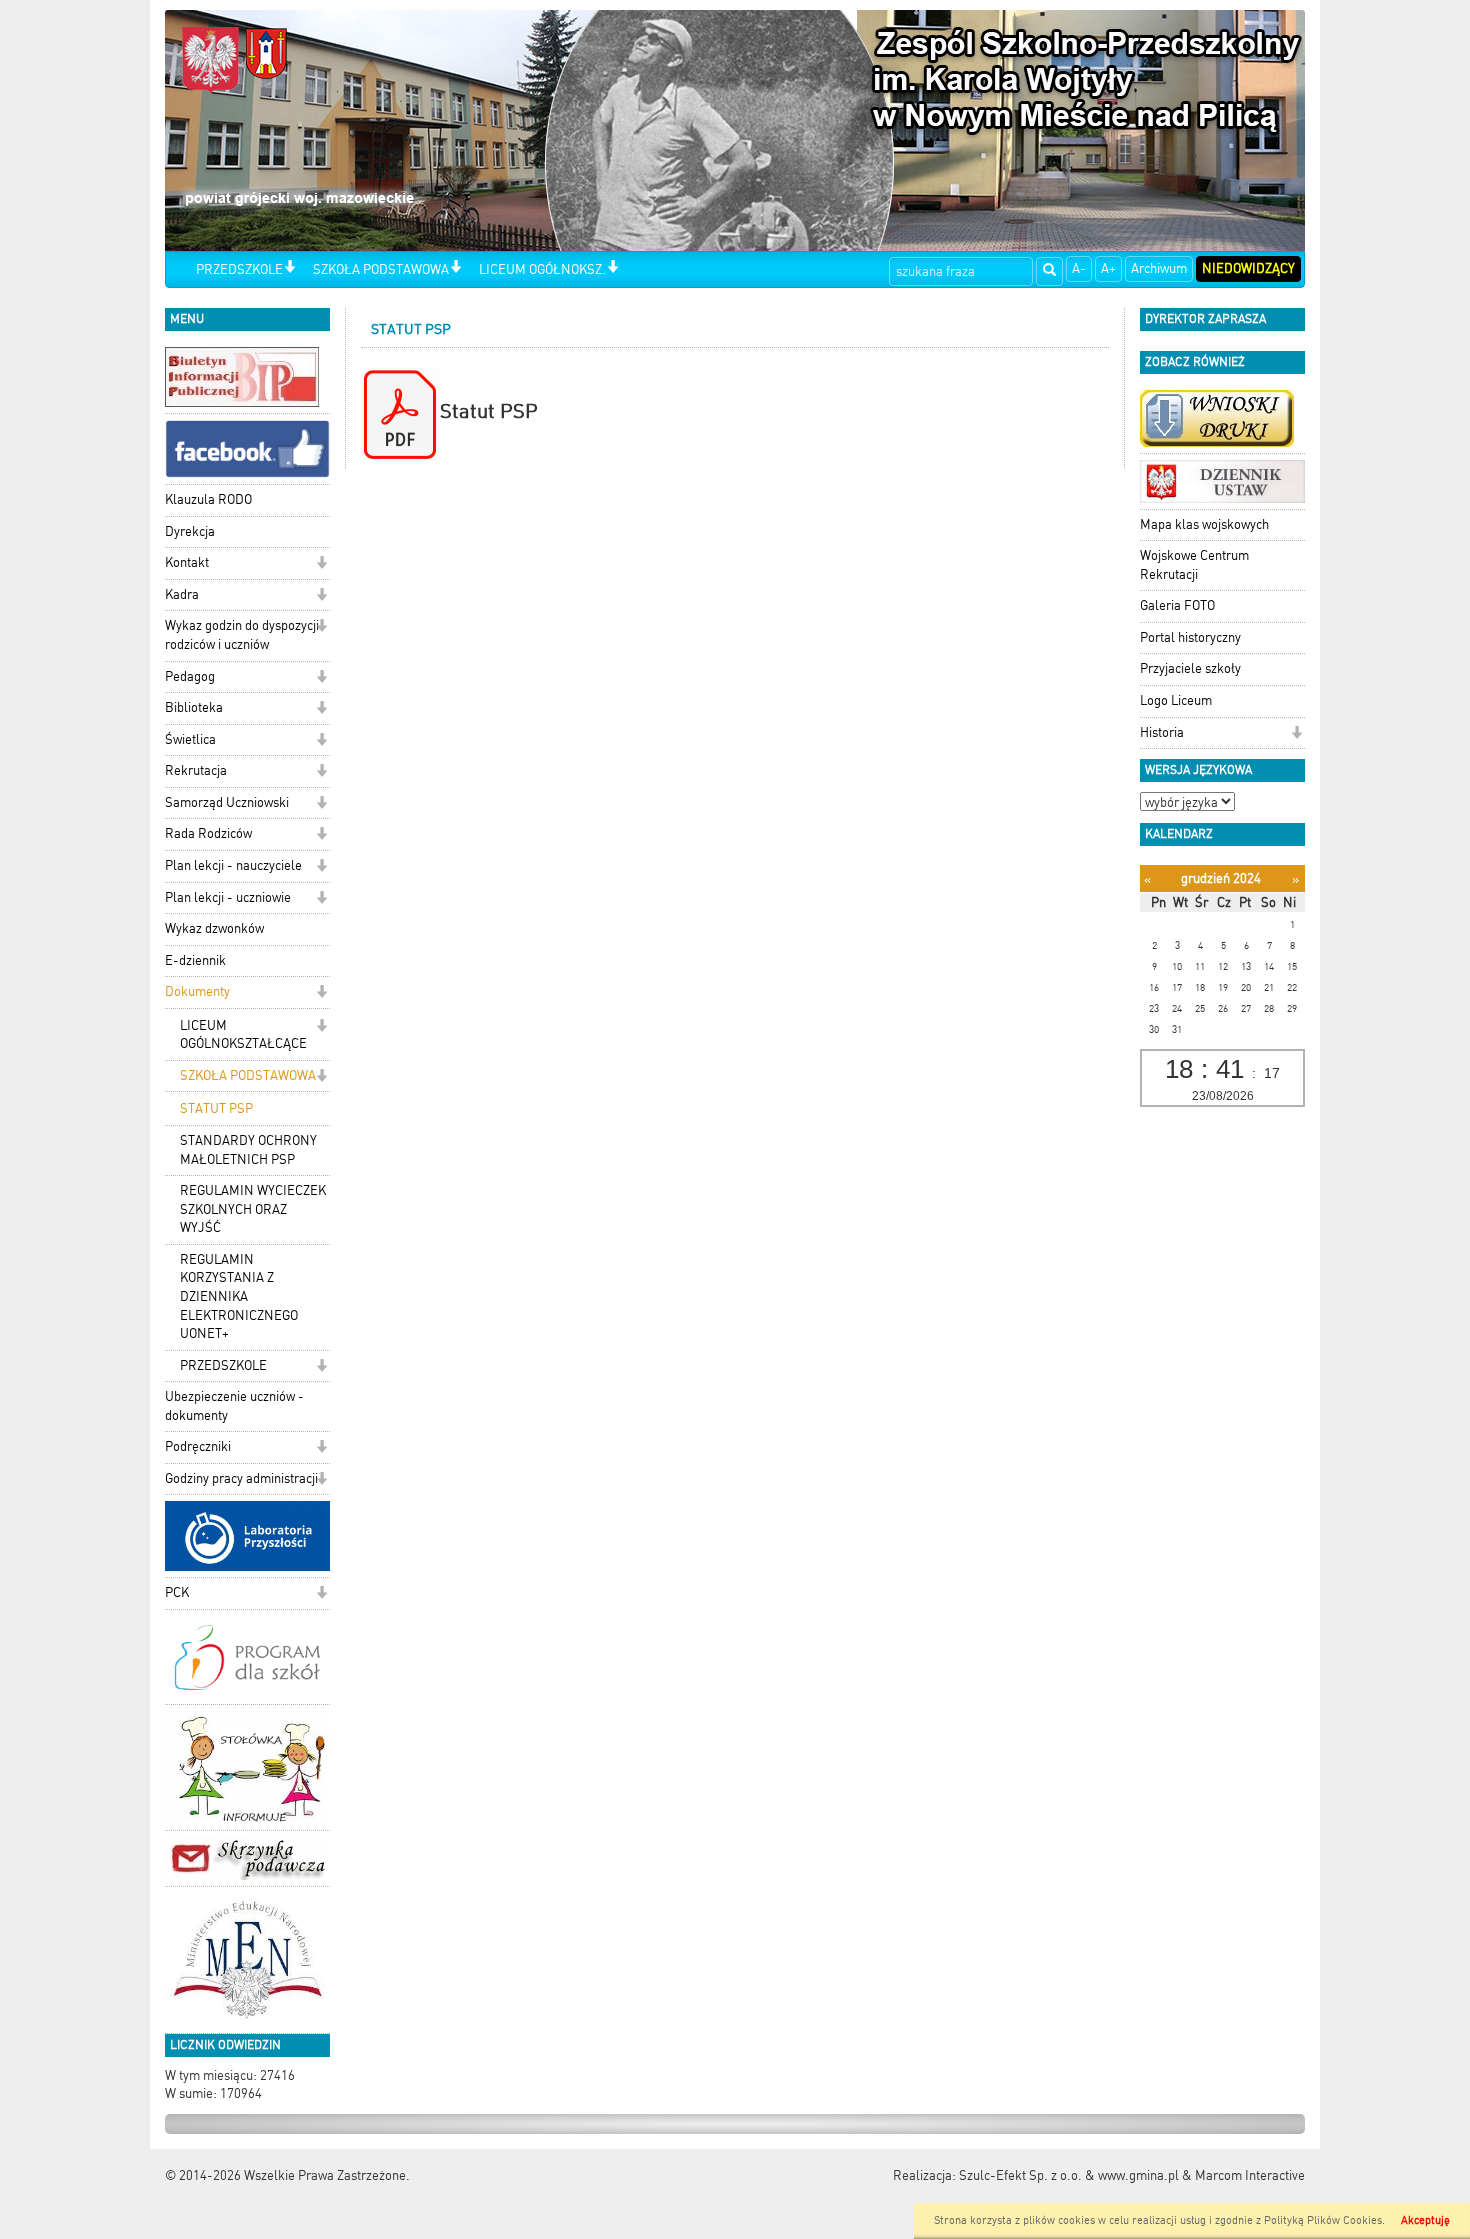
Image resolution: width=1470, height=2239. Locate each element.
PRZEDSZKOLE (239, 269)
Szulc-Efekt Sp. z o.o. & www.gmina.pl (1069, 2175)
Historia (1162, 732)
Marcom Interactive (1250, 2175)
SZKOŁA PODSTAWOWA (381, 269)
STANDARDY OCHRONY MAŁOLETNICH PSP (248, 1150)
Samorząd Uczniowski (227, 802)
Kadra (182, 594)
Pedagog (190, 676)
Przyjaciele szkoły (1190, 668)
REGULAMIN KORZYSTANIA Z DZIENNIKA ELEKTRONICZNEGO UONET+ (239, 1296)
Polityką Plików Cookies (1323, 2220)
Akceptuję (1425, 2220)
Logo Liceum (1176, 700)
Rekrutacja (196, 770)
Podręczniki (198, 1446)
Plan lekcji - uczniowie (228, 897)
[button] (289, 268)
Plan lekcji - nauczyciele (233, 865)
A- (1079, 268)
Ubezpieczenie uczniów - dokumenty (234, 1406)
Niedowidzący (1248, 268)
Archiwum (1159, 268)
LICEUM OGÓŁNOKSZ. (542, 269)
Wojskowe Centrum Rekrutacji (1194, 565)
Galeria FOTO (1177, 605)
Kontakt (187, 562)
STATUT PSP (216, 1108)
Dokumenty (197, 991)
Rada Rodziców (208, 833)
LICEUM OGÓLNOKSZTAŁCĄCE (243, 1035)
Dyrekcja (190, 531)
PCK (177, 1592)
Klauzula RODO (208, 499)
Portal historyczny (1190, 637)
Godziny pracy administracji (241, 1478)
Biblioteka (194, 707)
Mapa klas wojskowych (1204, 524)
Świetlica (190, 739)
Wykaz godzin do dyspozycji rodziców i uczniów (242, 635)
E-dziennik (195, 960)
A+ (1108, 268)
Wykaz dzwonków (214, 928)
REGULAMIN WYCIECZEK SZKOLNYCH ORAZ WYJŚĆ (253, 1209)
